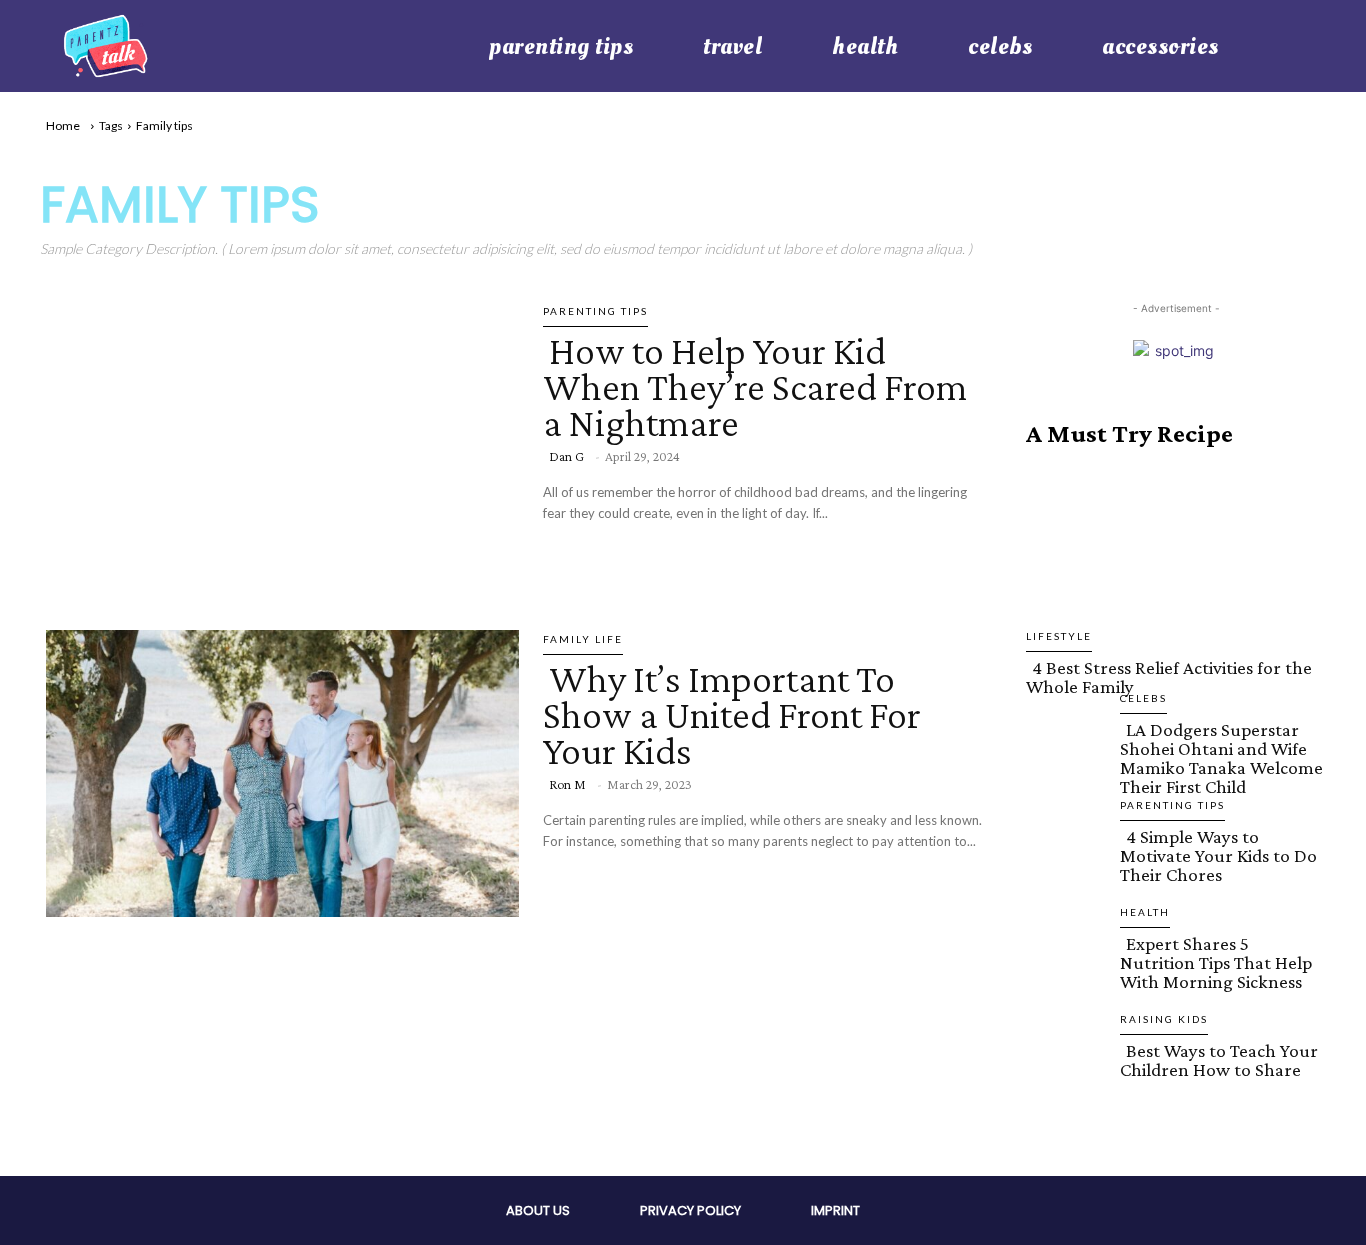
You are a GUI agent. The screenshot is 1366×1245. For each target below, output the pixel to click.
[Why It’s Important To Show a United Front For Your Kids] (276, 770)
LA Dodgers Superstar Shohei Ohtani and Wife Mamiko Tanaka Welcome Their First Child (1221, 758)
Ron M (567, 784)
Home (63, 125)
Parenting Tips (595, 311)
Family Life (583, 639)
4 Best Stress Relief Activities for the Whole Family (1169, 677)
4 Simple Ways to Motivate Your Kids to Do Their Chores (1218, 855)
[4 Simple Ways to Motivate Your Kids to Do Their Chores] (1065, 880)
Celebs (1143, 698)
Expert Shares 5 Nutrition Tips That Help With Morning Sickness (1216, 962)
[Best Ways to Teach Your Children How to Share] (1065, 1094)
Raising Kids (1164, 1019)
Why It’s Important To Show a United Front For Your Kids (732, 714)
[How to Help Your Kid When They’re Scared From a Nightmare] (276, 442)
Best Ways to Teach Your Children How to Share (1219, 1060)
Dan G (566, 456)
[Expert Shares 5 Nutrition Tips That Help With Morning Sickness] (1065, 987)
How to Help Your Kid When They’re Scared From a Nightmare (755, 386)
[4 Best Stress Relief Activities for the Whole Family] (1176, 559)
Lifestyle (1059, 636)
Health (1145, 912)
